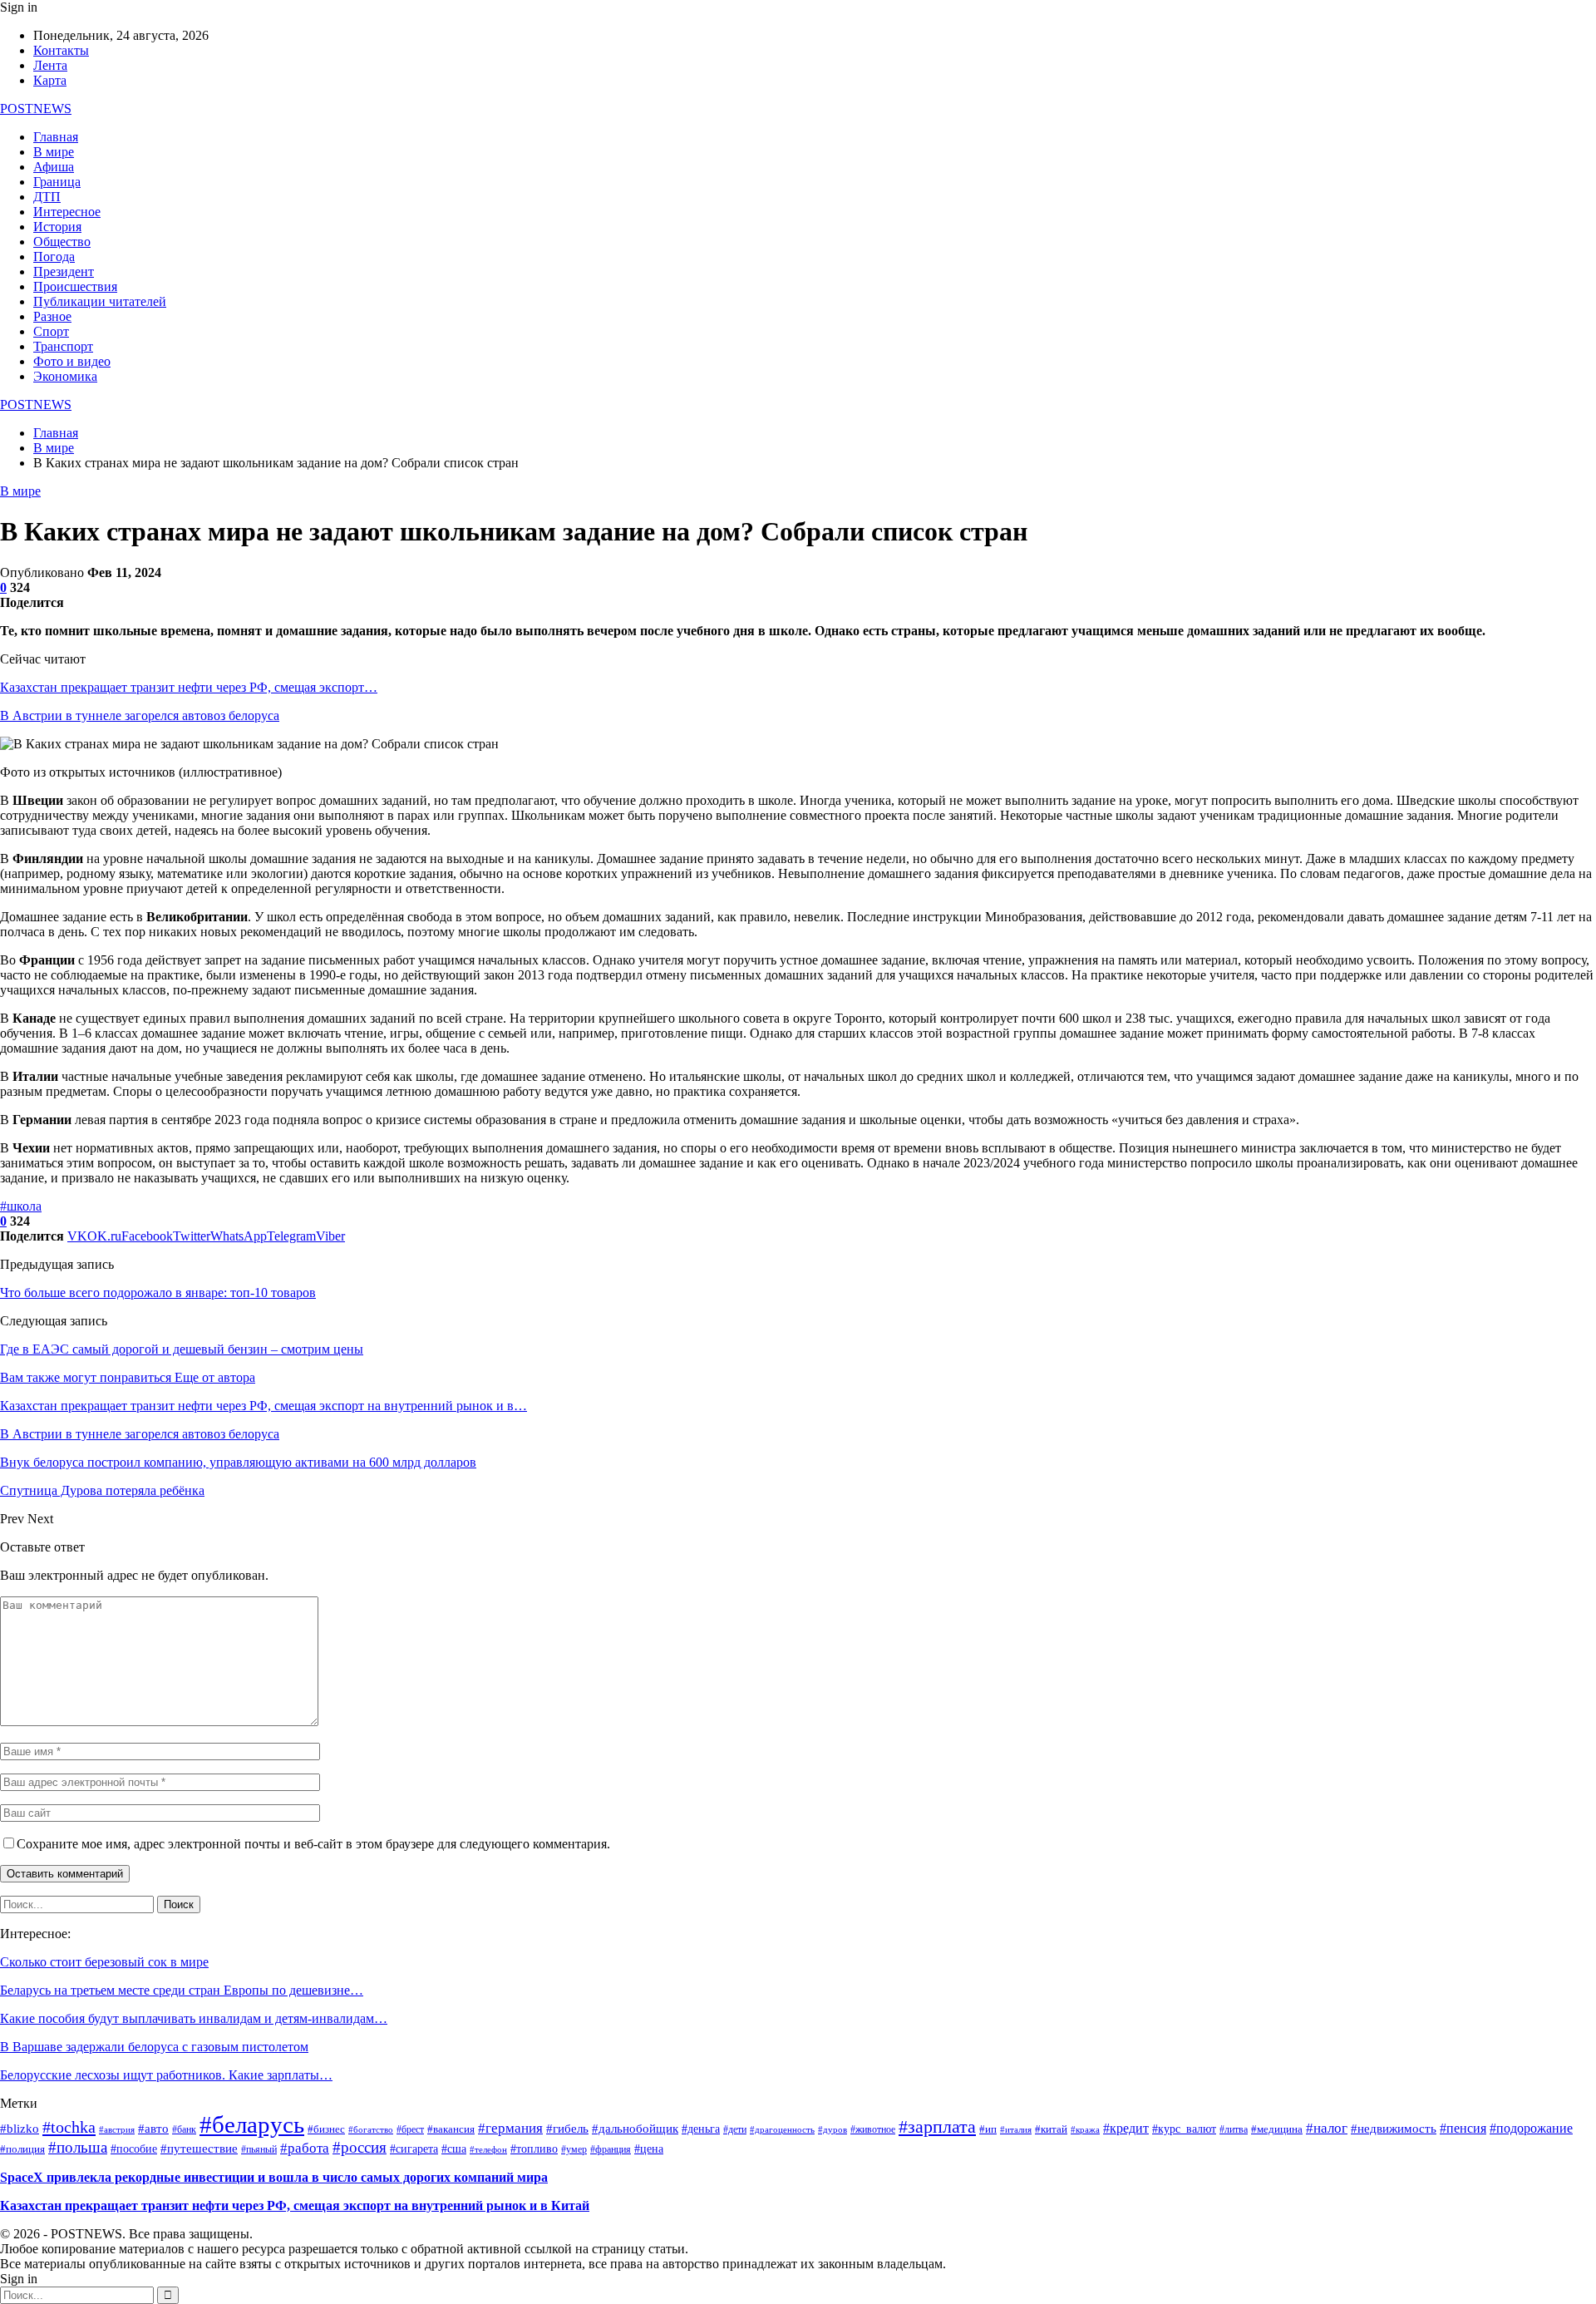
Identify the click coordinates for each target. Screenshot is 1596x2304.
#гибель (567, 2129)
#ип (988, 2129)
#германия (510, 2128)
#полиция (22, 2149)
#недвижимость (1394, 2129)
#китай (1051, 2129)
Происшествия (75, 286)
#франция (611, 2150)
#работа (305, 2148)
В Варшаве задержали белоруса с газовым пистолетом (154, 2047)
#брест (410, 2129)
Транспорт (63, 346)
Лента (50, 65)
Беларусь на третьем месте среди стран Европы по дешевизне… (182, 1990)
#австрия (117, 2130)
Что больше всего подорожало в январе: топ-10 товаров (158, 1293)
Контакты (61, 50)
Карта (50, 80)
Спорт (51, 331)
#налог (1327, 2128)
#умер (574, 2149)
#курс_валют (1184, 2129)
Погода (54, 257)
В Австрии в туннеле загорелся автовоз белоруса (140, 715)
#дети (735, 2130)
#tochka (69, 2127)
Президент (64, 271)
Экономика (65, 376)
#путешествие (199, 2149)
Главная (56, 137)
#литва (1234, 2130)
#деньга (701, 2129)
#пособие (134, 2149)
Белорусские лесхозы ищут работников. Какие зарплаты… (166, 2075)
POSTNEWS (36, 109)
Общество (62, 242)
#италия (1016, 2129)
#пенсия (1463, 2128)
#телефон (488, 2150)
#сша (454, 2149)
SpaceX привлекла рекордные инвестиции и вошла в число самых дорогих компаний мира (274, 2177)
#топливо (534, 2149)
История (57, 227)
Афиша (54, 167)
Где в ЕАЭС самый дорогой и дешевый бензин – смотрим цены (182, 1349)
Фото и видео (72, 361)
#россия (360, 2147)
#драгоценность (782, 2130)
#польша (78, 2147)
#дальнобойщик (635, 2129)
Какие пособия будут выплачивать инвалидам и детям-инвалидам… (194, 2018)
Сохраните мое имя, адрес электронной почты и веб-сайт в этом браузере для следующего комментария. (313, 1844)
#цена (649, 2149)
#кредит (1126, 2129)
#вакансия (451, 2129)
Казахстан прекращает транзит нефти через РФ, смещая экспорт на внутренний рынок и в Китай (295, 2205)
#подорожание (1531, 2128)
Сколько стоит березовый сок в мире (104, 1962)
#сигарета (414, 2149)
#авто (153, 2129)
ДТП (47, 197)
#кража (1085, 2130)
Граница (57, 182)
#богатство (371, 2129)
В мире (54, 152)
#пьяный (259, 2149)
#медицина (1277, 2129)
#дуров (832, 2129)
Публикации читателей (100, 301)
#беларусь (252, 2124)
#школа (21, 1206)
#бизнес (326, 2129)
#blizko (20, 2129)
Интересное (67, 212)
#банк (184, 2130)
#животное (873, 2130)
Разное (52, 316)
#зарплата (937, 2126)
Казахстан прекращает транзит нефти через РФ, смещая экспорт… (189, 687)
